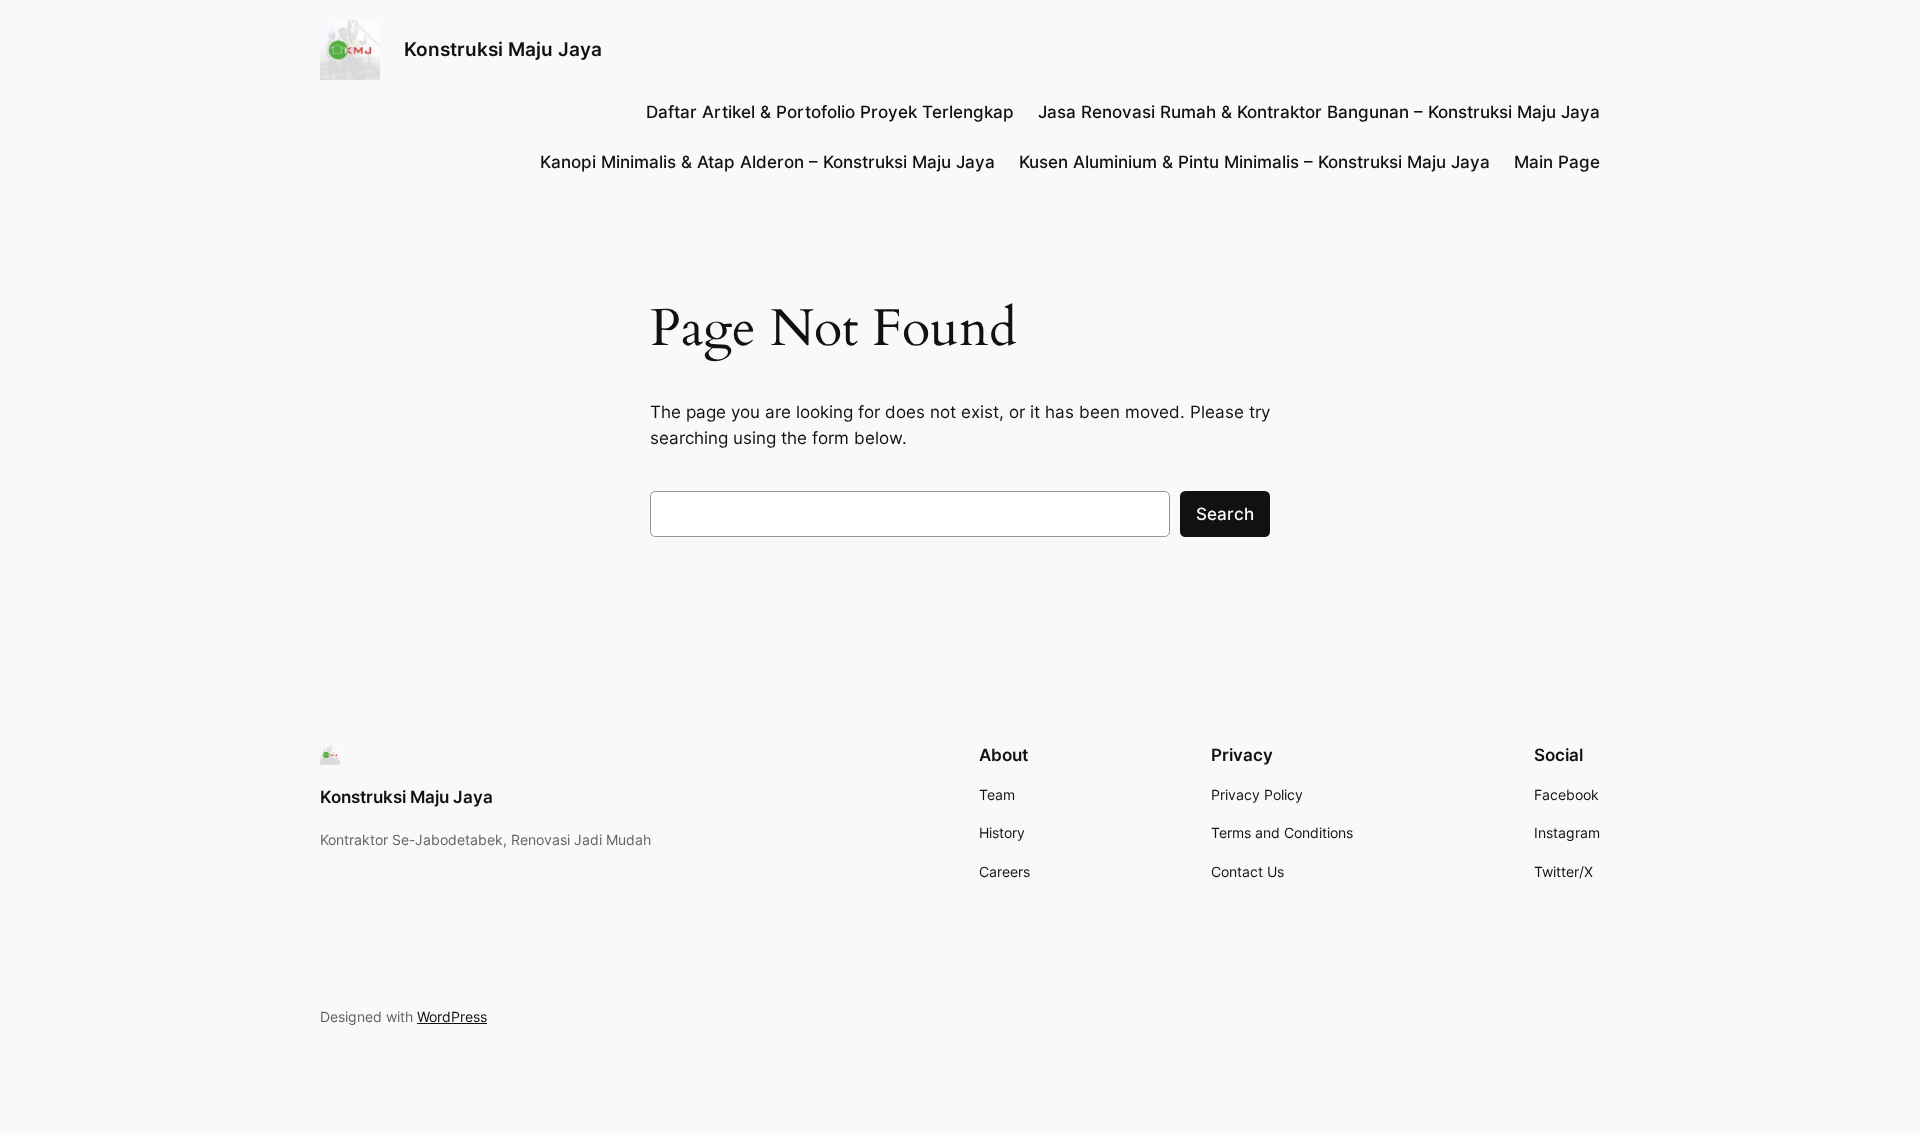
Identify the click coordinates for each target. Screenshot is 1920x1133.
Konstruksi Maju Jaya (503, 49)
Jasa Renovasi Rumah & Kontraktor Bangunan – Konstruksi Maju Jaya (1319, 112)
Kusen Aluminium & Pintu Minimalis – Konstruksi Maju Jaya (1254, 162)
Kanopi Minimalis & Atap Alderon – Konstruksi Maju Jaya (767, 162)
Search (1225, 514)
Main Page (1557, 162)
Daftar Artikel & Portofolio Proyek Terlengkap (830, 112)
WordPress (452, 1016)
